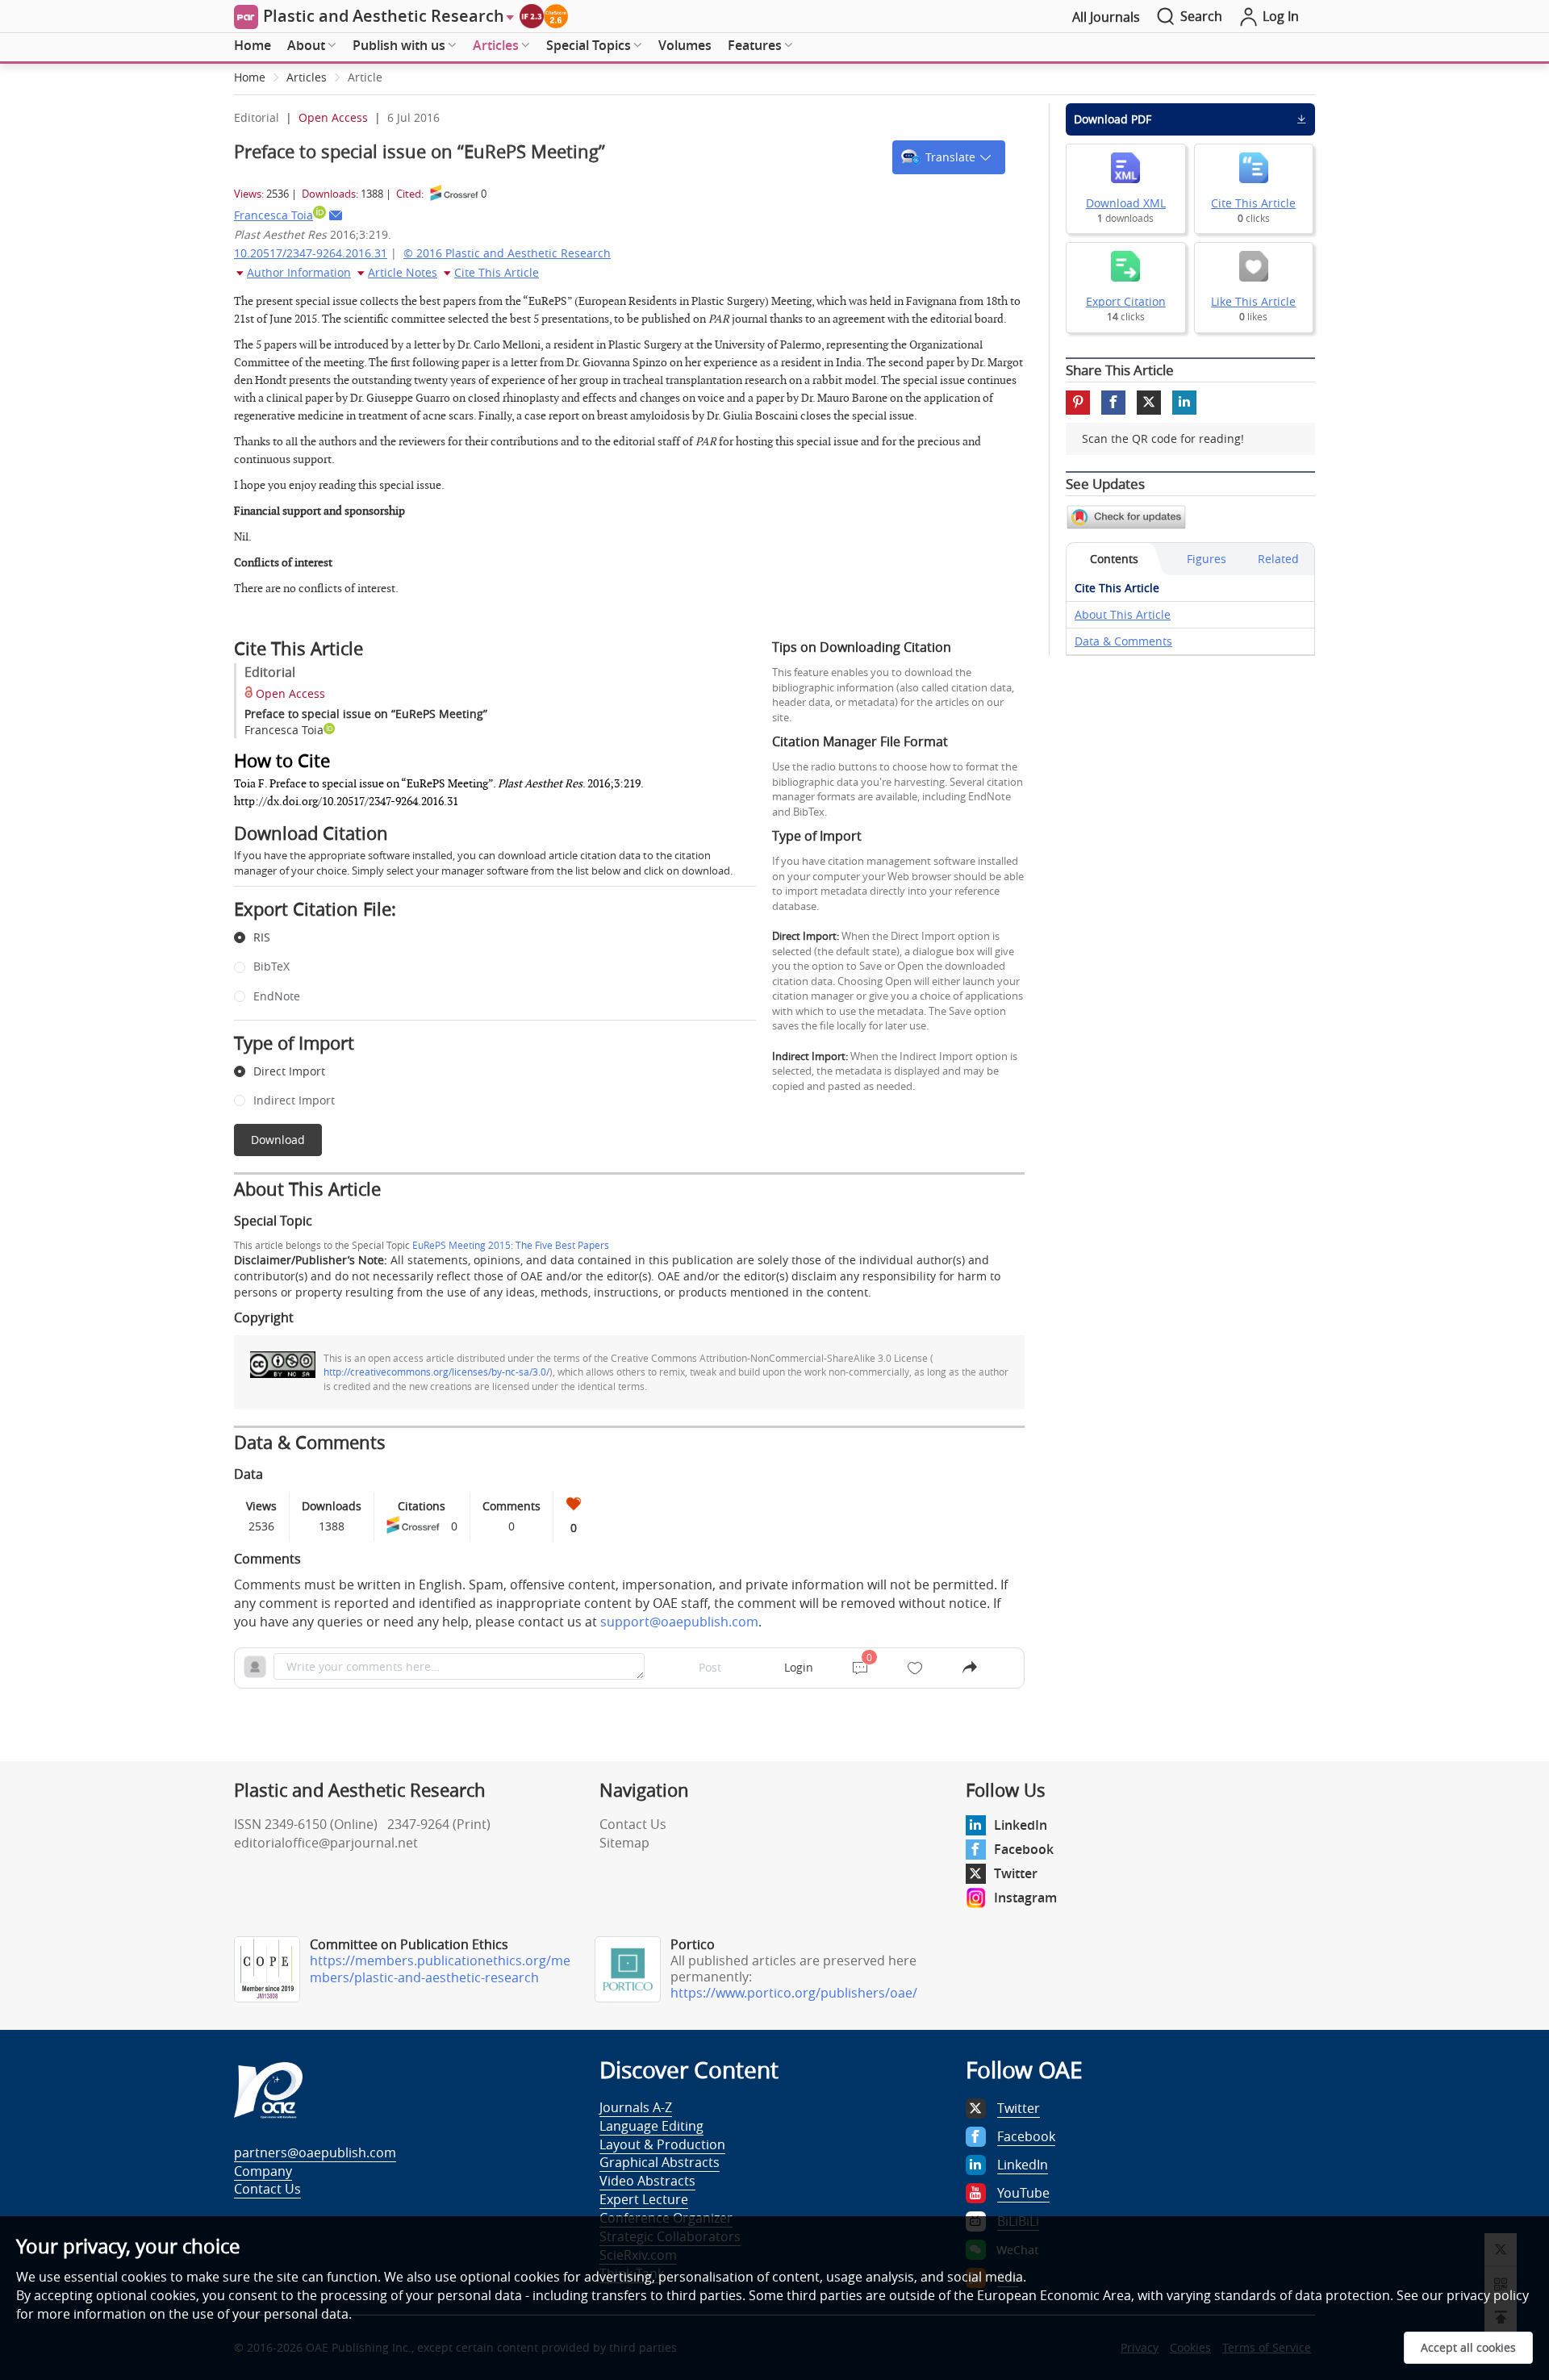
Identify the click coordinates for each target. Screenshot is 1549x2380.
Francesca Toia (273, 215)
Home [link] (250, 77)
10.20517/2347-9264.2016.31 (311, 253)
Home (253, 45)
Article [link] (365, 77)
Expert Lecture (644, 2199)
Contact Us (633, 1824)
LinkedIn (1021, 1825)
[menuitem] (253, 46)
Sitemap (624, 1843)
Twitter (1016, 1873)
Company (263, 2171)
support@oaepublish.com (679, 1622)
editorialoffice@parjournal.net (326, 1843)
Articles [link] (307, 77)
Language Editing (651, 2126)
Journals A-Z (636, 2107)
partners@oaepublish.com (315, 2152)
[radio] (483, 938)
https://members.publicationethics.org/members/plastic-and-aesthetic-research (440, 1969)
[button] (949, 157)
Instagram (1025, 1898)
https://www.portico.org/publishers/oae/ (794, 1993)
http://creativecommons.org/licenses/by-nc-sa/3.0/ (436, 1372)
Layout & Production (662, 2144)
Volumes (685, 45)
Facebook (1024, 1849)
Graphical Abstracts (660, 2162)
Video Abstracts (647, 2181)
